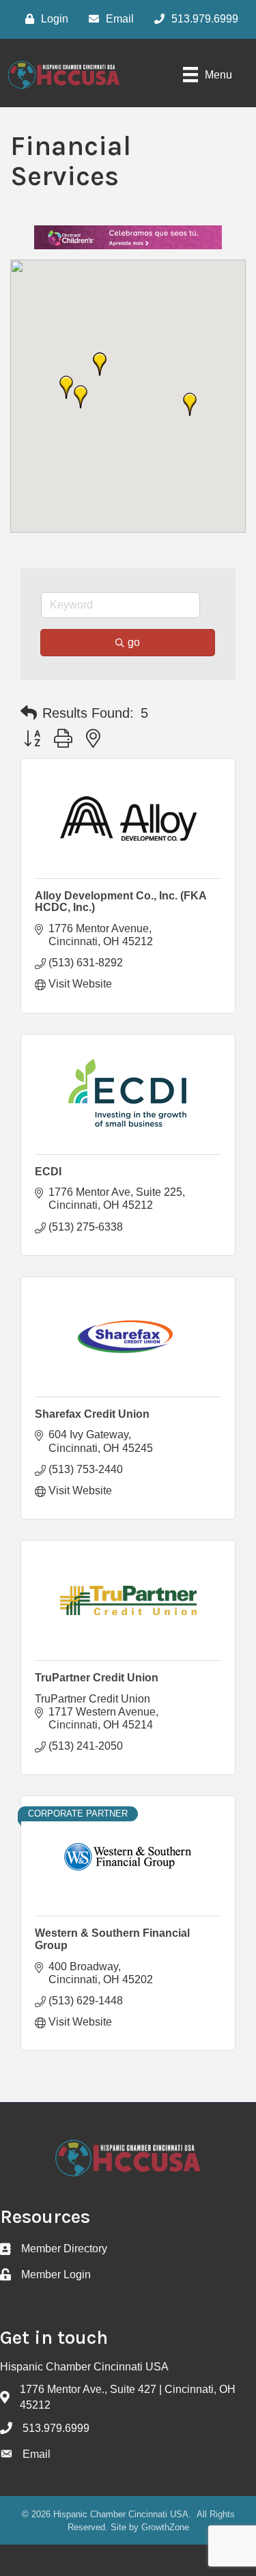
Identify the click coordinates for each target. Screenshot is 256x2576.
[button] (81, 397)
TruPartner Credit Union (97, 1678)
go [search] (134, 642)
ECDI (48, 1172)
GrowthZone (165, 2527)
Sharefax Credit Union (92, 1414)
